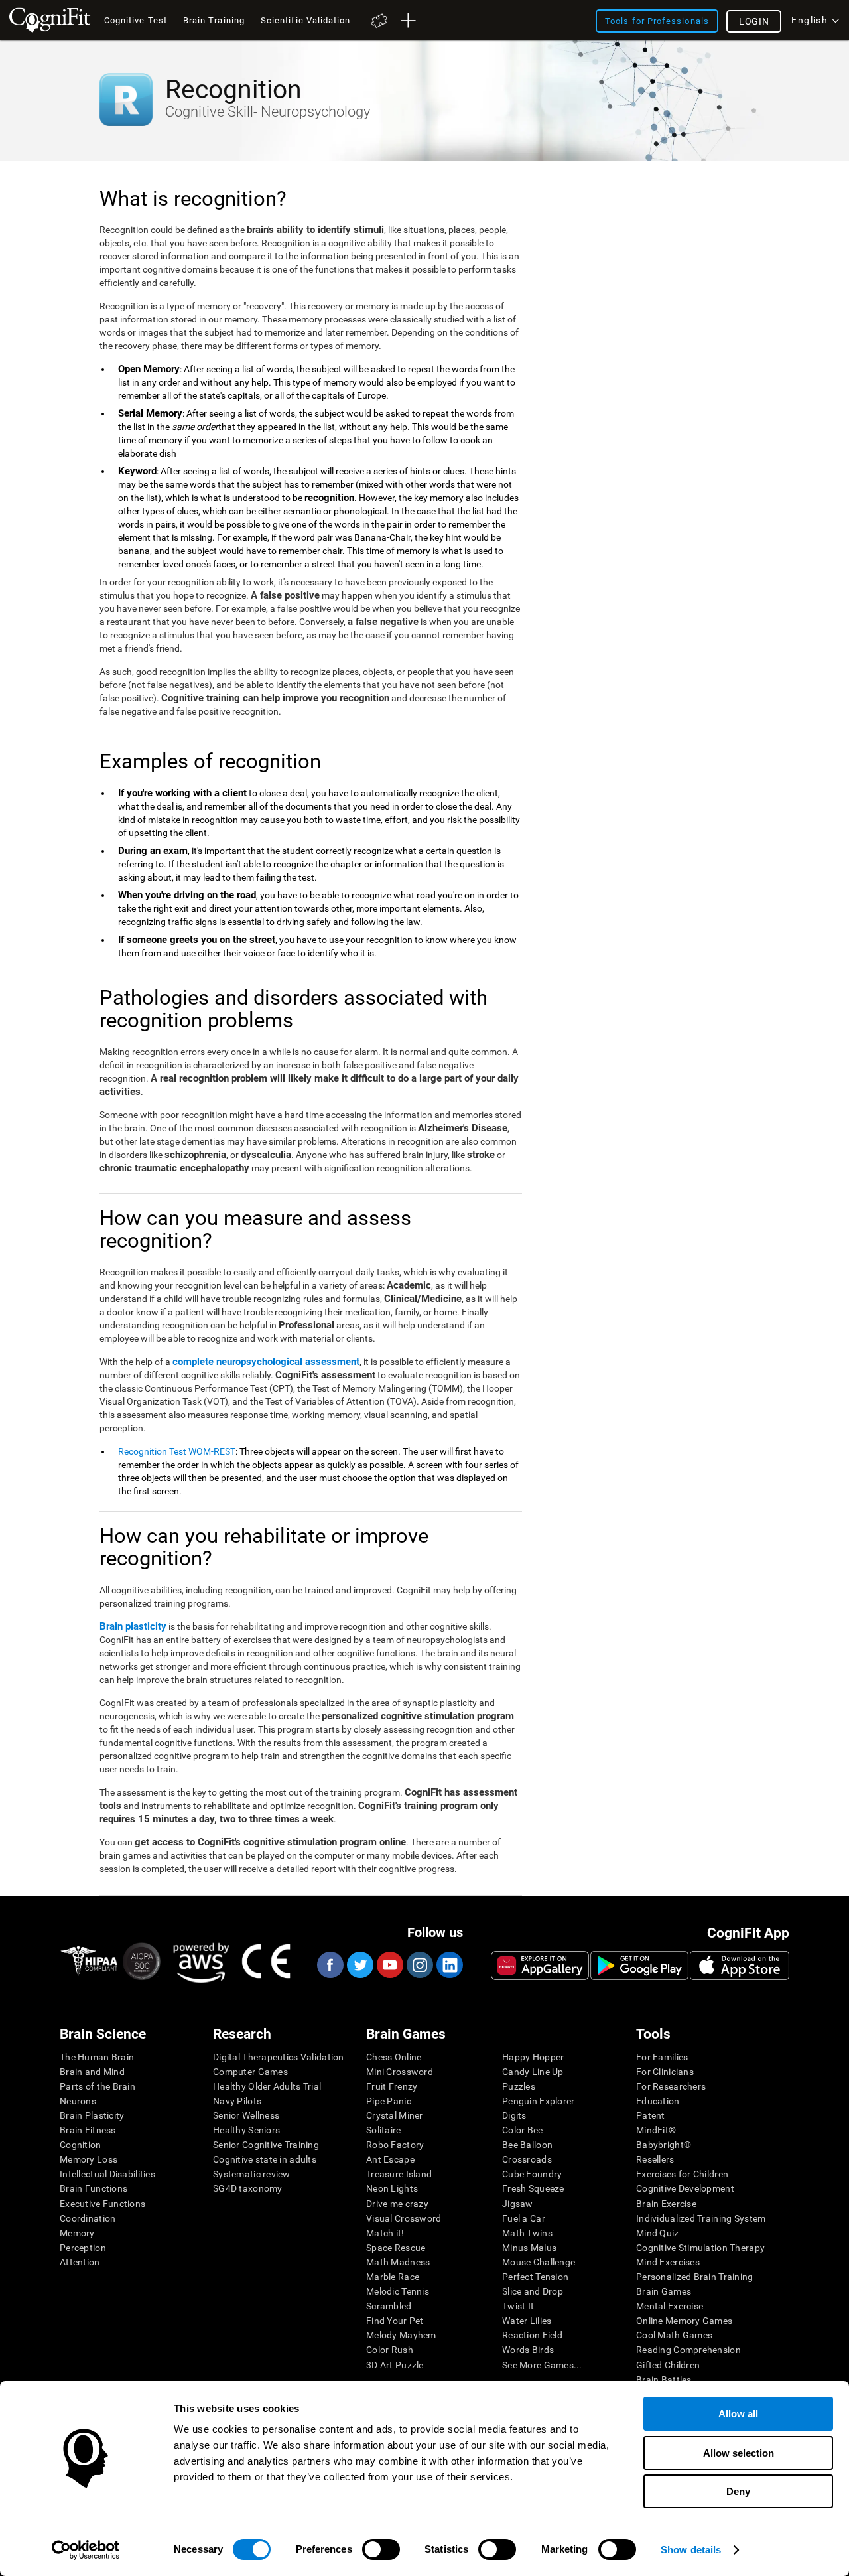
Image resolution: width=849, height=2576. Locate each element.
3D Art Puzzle (395, 2365)
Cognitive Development (685, 2188)
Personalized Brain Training (695, 2277)
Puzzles (519, 2086)
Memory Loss (89, 2159)
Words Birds (528, 2350)
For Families (662, 2057)
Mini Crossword (400, 2072)
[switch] (381, 2549)
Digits (514, 2115)
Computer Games (250, 2072)
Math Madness (398, 2262)
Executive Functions (102, 2204)
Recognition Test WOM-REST (177, 1451)
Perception (83, 2248)
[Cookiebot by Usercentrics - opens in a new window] (86, 2550)
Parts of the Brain (98, 2086)
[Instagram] (419, 1965)
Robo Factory (395, 2145)
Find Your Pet (395, 2321)
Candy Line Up (533, 2072)
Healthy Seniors (246, 2130)
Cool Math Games (674, 2335)
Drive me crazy (397, 2204)
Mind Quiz (658, 2233)
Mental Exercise (670, 2306)
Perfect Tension (535, 2277)
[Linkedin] (449, 1965)
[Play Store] (639, 1966)
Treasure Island (399, 2174)
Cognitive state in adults (265, 2159)
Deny (738, 2491)
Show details (691, 2550)
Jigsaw (518, 2204)
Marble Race (393, 2277)
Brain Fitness (88, 2130)
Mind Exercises (668, 2262)
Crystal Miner (395, 2115)
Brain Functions (94, 2188)
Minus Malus (529, 2248)
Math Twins (527, 2233)
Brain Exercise (666, 2204)
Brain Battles (664, 2380)
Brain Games (664, 2291)
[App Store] (740, 1966)
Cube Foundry (532, 2174)
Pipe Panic (389, 2101)
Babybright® (664, 2145)
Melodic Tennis (398, 2291)
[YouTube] (389, 1965)
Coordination (88, 2218)
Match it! (385, 2233)
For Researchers (671, 2086)
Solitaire (384, 2130)
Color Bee (523, 2130)
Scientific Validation (306, 20)
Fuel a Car (524, 2218)
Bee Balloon (527, 2145)
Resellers (655, 2159)
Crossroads (527, 2159)
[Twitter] (359, 1965)
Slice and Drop (533, 2291)
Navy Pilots (237, 2101)
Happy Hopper (533, 2057)
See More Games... (542, 2365)
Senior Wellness (246, 2115)
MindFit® (656, 2130)
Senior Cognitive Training (266, 2145)
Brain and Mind (92, 2072)
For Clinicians (665, 2072)
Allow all (738, 2414)
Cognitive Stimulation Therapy (700, 2248)
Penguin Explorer (538, 2101)
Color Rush (390, 2350)
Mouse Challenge (539, 2262)
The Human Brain (97, 2057)
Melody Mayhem (401, 2335)
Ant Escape (390, 2159)
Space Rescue (396, 2248)
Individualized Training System (701, 2218)
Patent (651, 2115)
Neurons (78, 2101)
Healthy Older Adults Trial (267, 2086)
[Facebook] (330, 1965)
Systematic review (252, 2174)
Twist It (518, 2306)
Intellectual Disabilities (107, 2174)
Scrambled (389, 2306)
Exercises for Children (682, 2174)
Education (658, 2101)
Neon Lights (392, 2188)
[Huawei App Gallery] (540, 1966)
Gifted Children (668, 2365)
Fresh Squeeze (533, 2188)
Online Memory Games (684, 2321)
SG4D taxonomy (248, 2188)
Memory (77, 2233)
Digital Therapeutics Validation (279, 2057)
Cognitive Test (136, 20)
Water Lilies (527, 2321)
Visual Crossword (404, 2218)
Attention (80, 2262)
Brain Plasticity (92, 2115)
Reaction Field (532, 2335)
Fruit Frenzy (392, 2086)
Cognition (81, 2145)
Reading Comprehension (688, 2350)
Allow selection (739, 2453)
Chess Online (394, 2057)
